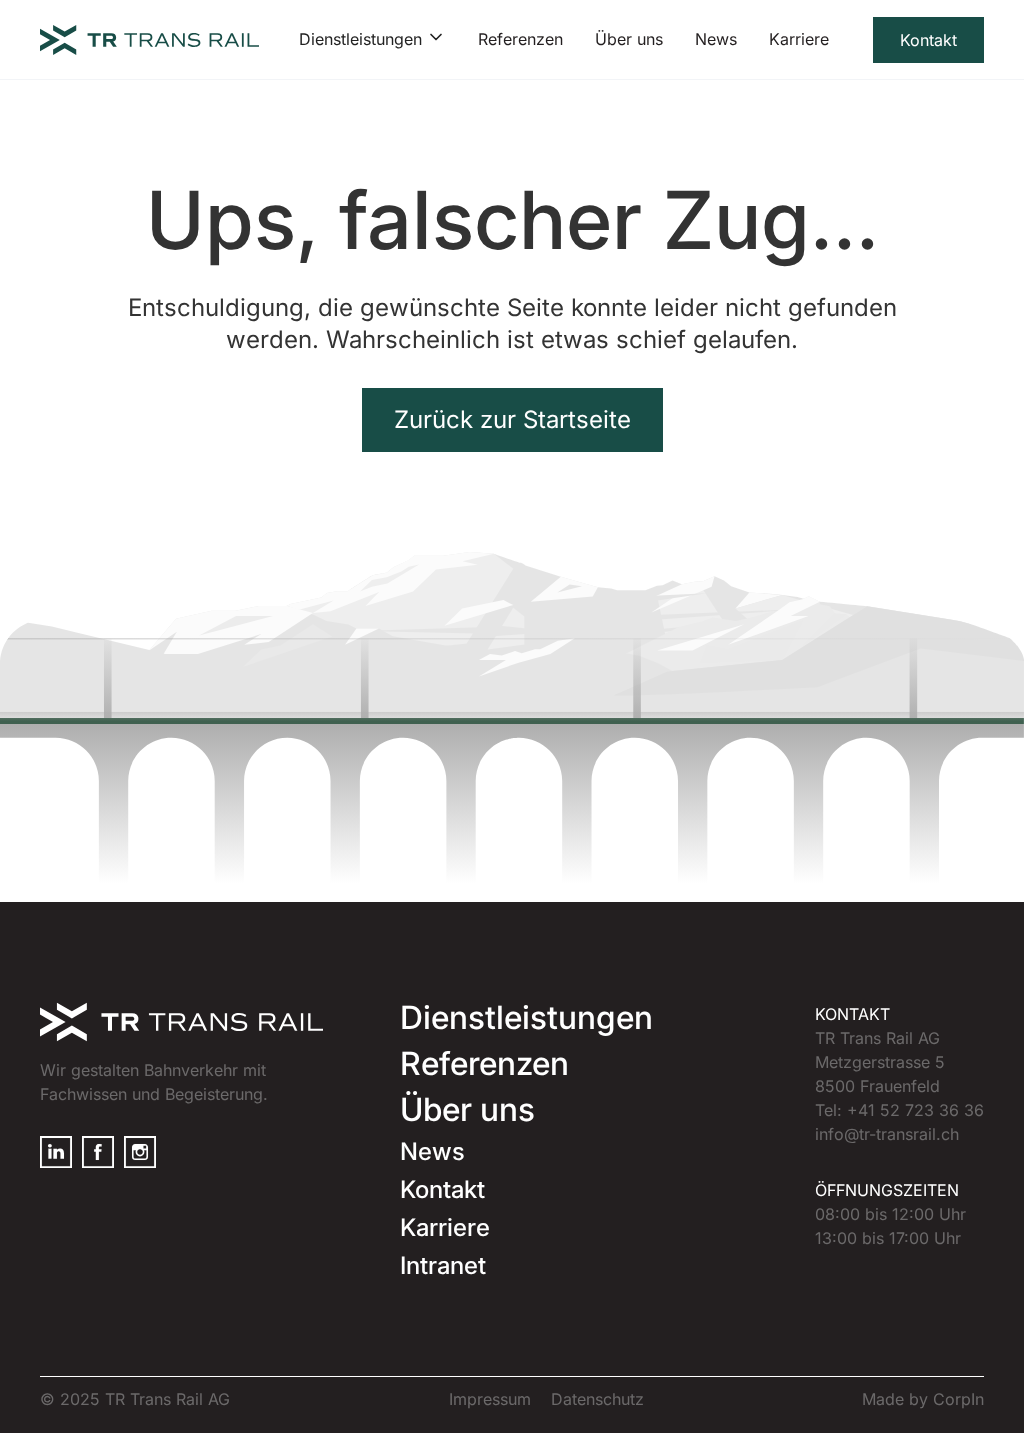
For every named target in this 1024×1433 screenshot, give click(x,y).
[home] (149, 40)
